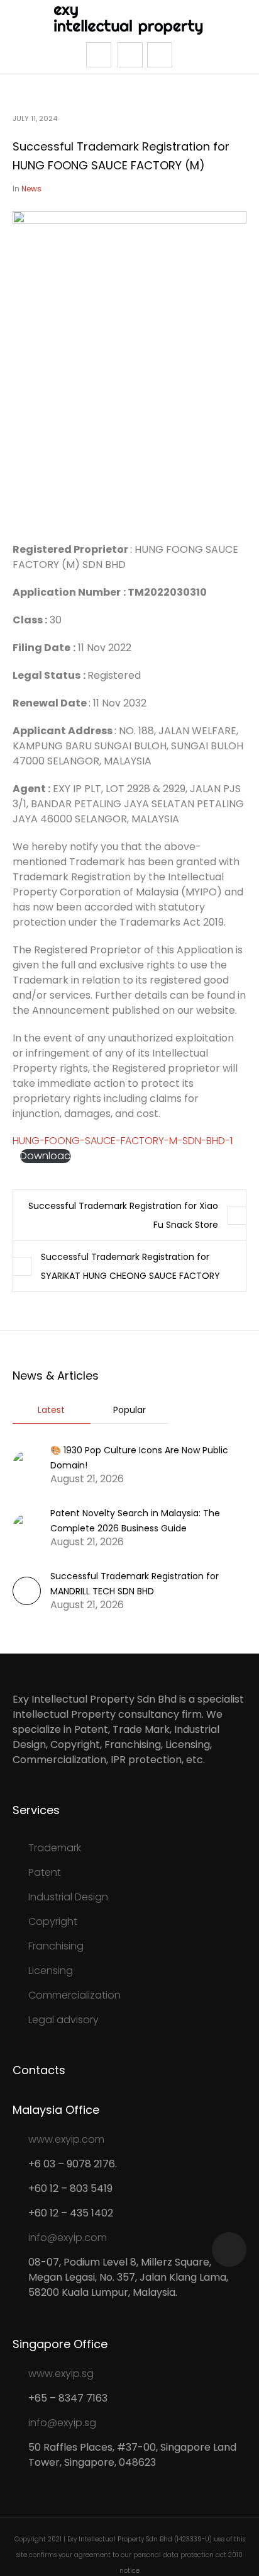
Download (46, 1156)
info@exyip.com (68, 2238)
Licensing (51, 1971)
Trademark (55, 1848)
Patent (45, 1872)
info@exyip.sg (62, 2423)
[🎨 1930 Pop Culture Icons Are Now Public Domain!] (27, 1464)
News (31, 189)
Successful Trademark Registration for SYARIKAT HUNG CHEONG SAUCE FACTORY (130, 1266)
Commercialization (74, 1995)
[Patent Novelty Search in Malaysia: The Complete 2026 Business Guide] (27, 1527)
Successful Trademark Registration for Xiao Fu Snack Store (123, 1215)
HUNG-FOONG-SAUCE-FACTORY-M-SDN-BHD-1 (123, 1141)
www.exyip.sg (61, 2374)
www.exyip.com (66, 2139)
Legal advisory (63, 2020)
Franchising (56, 1946)
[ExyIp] (130, 20)
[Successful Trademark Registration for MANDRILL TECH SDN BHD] (27, 1602)
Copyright (53, 1921)
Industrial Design (68, 1897)
